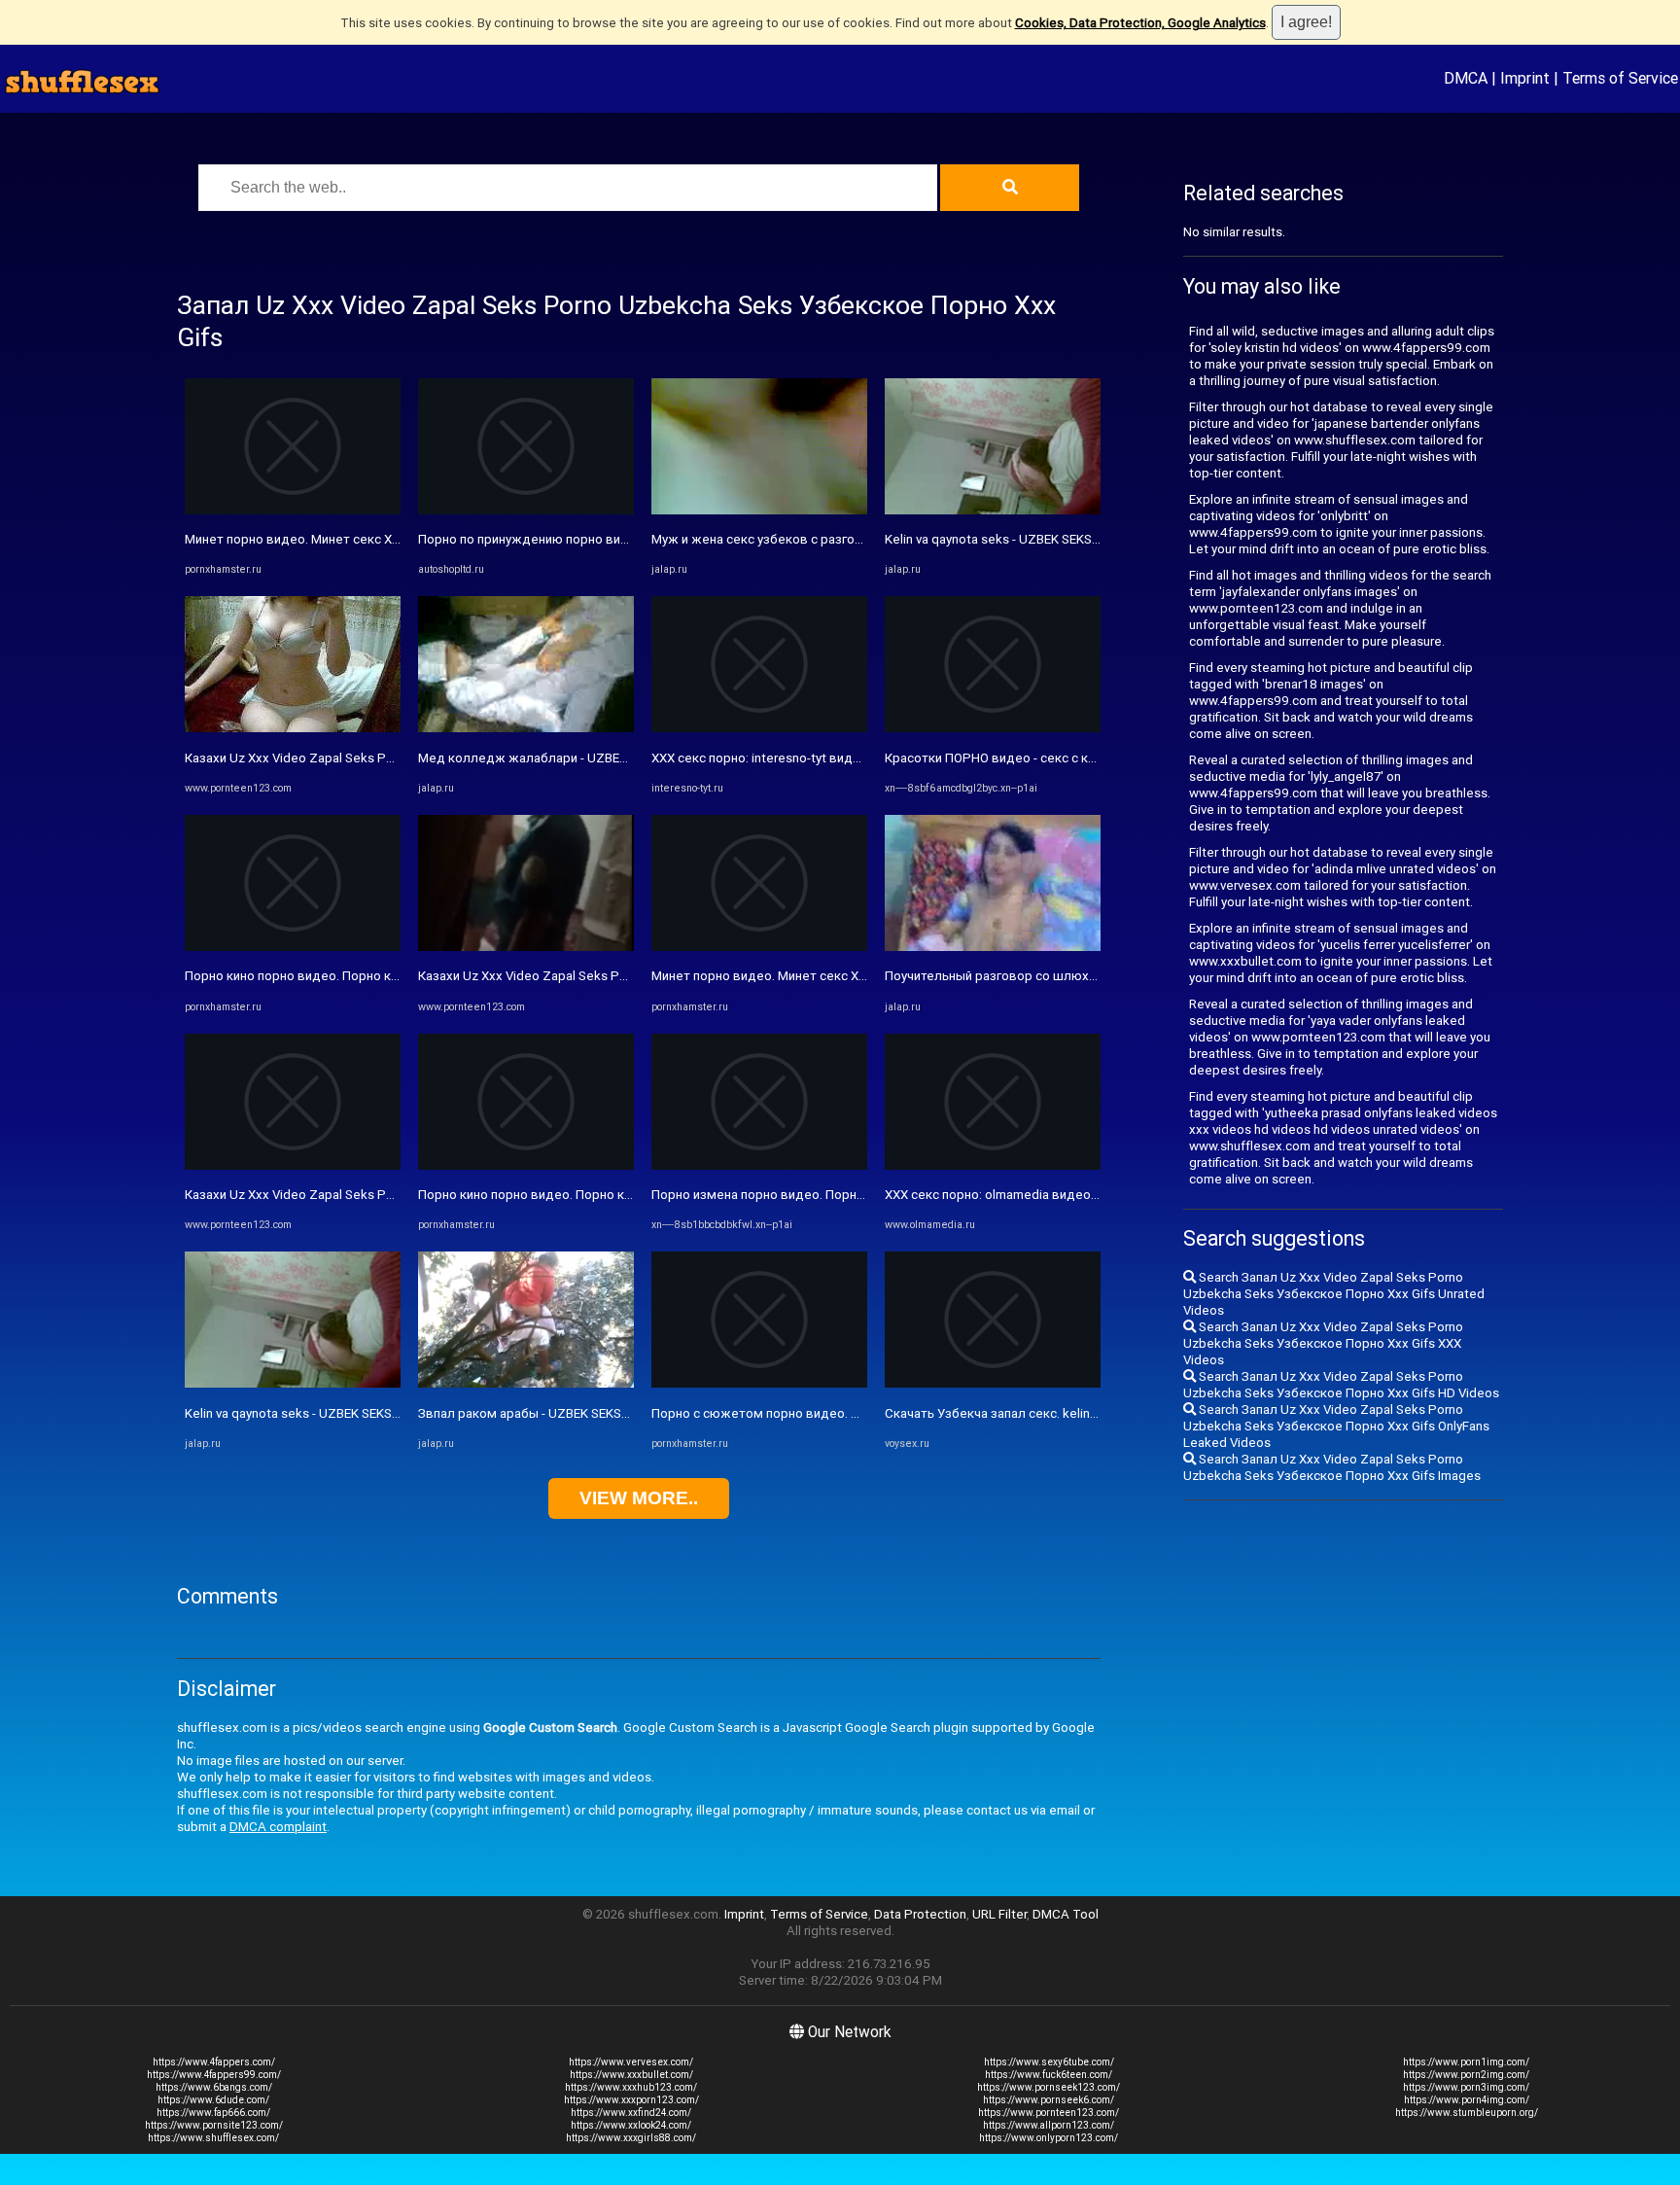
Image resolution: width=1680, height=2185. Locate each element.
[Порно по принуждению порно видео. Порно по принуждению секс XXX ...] (526, 510)
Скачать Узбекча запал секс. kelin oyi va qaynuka (1030, 1413)
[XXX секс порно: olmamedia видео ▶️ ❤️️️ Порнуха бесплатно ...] (993, 1165)
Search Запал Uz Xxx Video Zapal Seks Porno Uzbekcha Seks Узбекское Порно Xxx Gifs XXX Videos (1323, 1343)
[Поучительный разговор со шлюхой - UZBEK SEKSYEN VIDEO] (993, 947)
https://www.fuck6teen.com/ (1049, 2075)
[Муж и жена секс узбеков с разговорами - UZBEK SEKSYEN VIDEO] (759, 510)
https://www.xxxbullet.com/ (631, 2075)
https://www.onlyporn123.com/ (1049, 2138)
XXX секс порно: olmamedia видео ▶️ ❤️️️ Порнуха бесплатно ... (1074, 1195)
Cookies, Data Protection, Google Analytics (1140, 23)
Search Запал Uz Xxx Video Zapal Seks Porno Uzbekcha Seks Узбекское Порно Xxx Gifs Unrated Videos (1334, 1294)
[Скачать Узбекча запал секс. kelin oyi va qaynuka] (993, 1383)
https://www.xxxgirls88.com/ (631, 2138)
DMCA (1466, 78)
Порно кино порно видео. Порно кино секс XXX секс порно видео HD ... (400, 976)
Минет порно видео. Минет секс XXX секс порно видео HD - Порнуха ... (399, 539)
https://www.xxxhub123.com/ (631, 2087)
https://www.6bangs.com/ (214, 2087)
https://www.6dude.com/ (213, 2100)
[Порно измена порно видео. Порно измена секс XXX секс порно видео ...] (759, 1165)
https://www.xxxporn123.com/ (631, 2100)
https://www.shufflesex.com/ (213, 2138)
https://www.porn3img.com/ (1466, 2087)
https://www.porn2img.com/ (1466, 2075)
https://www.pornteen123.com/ (1049, 2113)
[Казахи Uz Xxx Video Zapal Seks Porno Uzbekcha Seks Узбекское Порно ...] (293, 728)
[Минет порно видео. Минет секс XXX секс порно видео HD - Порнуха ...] (293, 510)
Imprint (1525, 78)
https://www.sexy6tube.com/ (1049, 2062)
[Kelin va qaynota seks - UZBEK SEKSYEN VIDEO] (293, 1383)
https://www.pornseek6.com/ (1049, 2100)
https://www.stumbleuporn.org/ (1467, 2113)
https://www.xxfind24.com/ (631, 2113)
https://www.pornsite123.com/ (214, 2125)
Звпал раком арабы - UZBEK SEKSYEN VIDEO (550, 1413)
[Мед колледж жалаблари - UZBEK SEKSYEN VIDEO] (526, 728)
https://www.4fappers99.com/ (214, 2075)
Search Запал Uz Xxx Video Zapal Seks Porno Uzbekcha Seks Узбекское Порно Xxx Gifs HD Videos (1341, 1385)
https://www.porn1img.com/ (1466, 2062)
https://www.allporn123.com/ (1049, 2125)
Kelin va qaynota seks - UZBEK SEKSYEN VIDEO (319, 1413)
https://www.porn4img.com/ (1467, 2100)
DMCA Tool (1066, 1914)
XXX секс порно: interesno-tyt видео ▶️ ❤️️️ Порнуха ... (812, 758)
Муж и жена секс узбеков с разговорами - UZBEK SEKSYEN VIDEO (848, 539)
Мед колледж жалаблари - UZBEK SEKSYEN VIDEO (570, 758)
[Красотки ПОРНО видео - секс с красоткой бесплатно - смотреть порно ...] (993, 728)
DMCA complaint (278, 1827)
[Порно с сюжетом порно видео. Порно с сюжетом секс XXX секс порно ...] (759, 1383)
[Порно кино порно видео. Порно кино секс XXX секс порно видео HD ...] (293, 947)
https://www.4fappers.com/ (214, 2062)
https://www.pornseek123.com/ (1049, 2087)
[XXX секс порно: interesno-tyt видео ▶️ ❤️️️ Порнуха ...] (759, 728)
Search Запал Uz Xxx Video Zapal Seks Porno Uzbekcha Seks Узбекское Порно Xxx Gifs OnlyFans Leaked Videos (1336, 1426)
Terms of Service (1620, 78)
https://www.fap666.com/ (213, 2113)
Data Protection (920, 1914)
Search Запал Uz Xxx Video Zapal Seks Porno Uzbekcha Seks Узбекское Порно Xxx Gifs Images (1332, 1467)
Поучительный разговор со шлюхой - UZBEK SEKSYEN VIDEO (1066, 976)
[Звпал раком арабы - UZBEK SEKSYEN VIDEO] (526, 1383)
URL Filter (999, 1914)
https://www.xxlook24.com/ (631, 2125)
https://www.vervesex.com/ (631, 2062)
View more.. (639, 1498)
